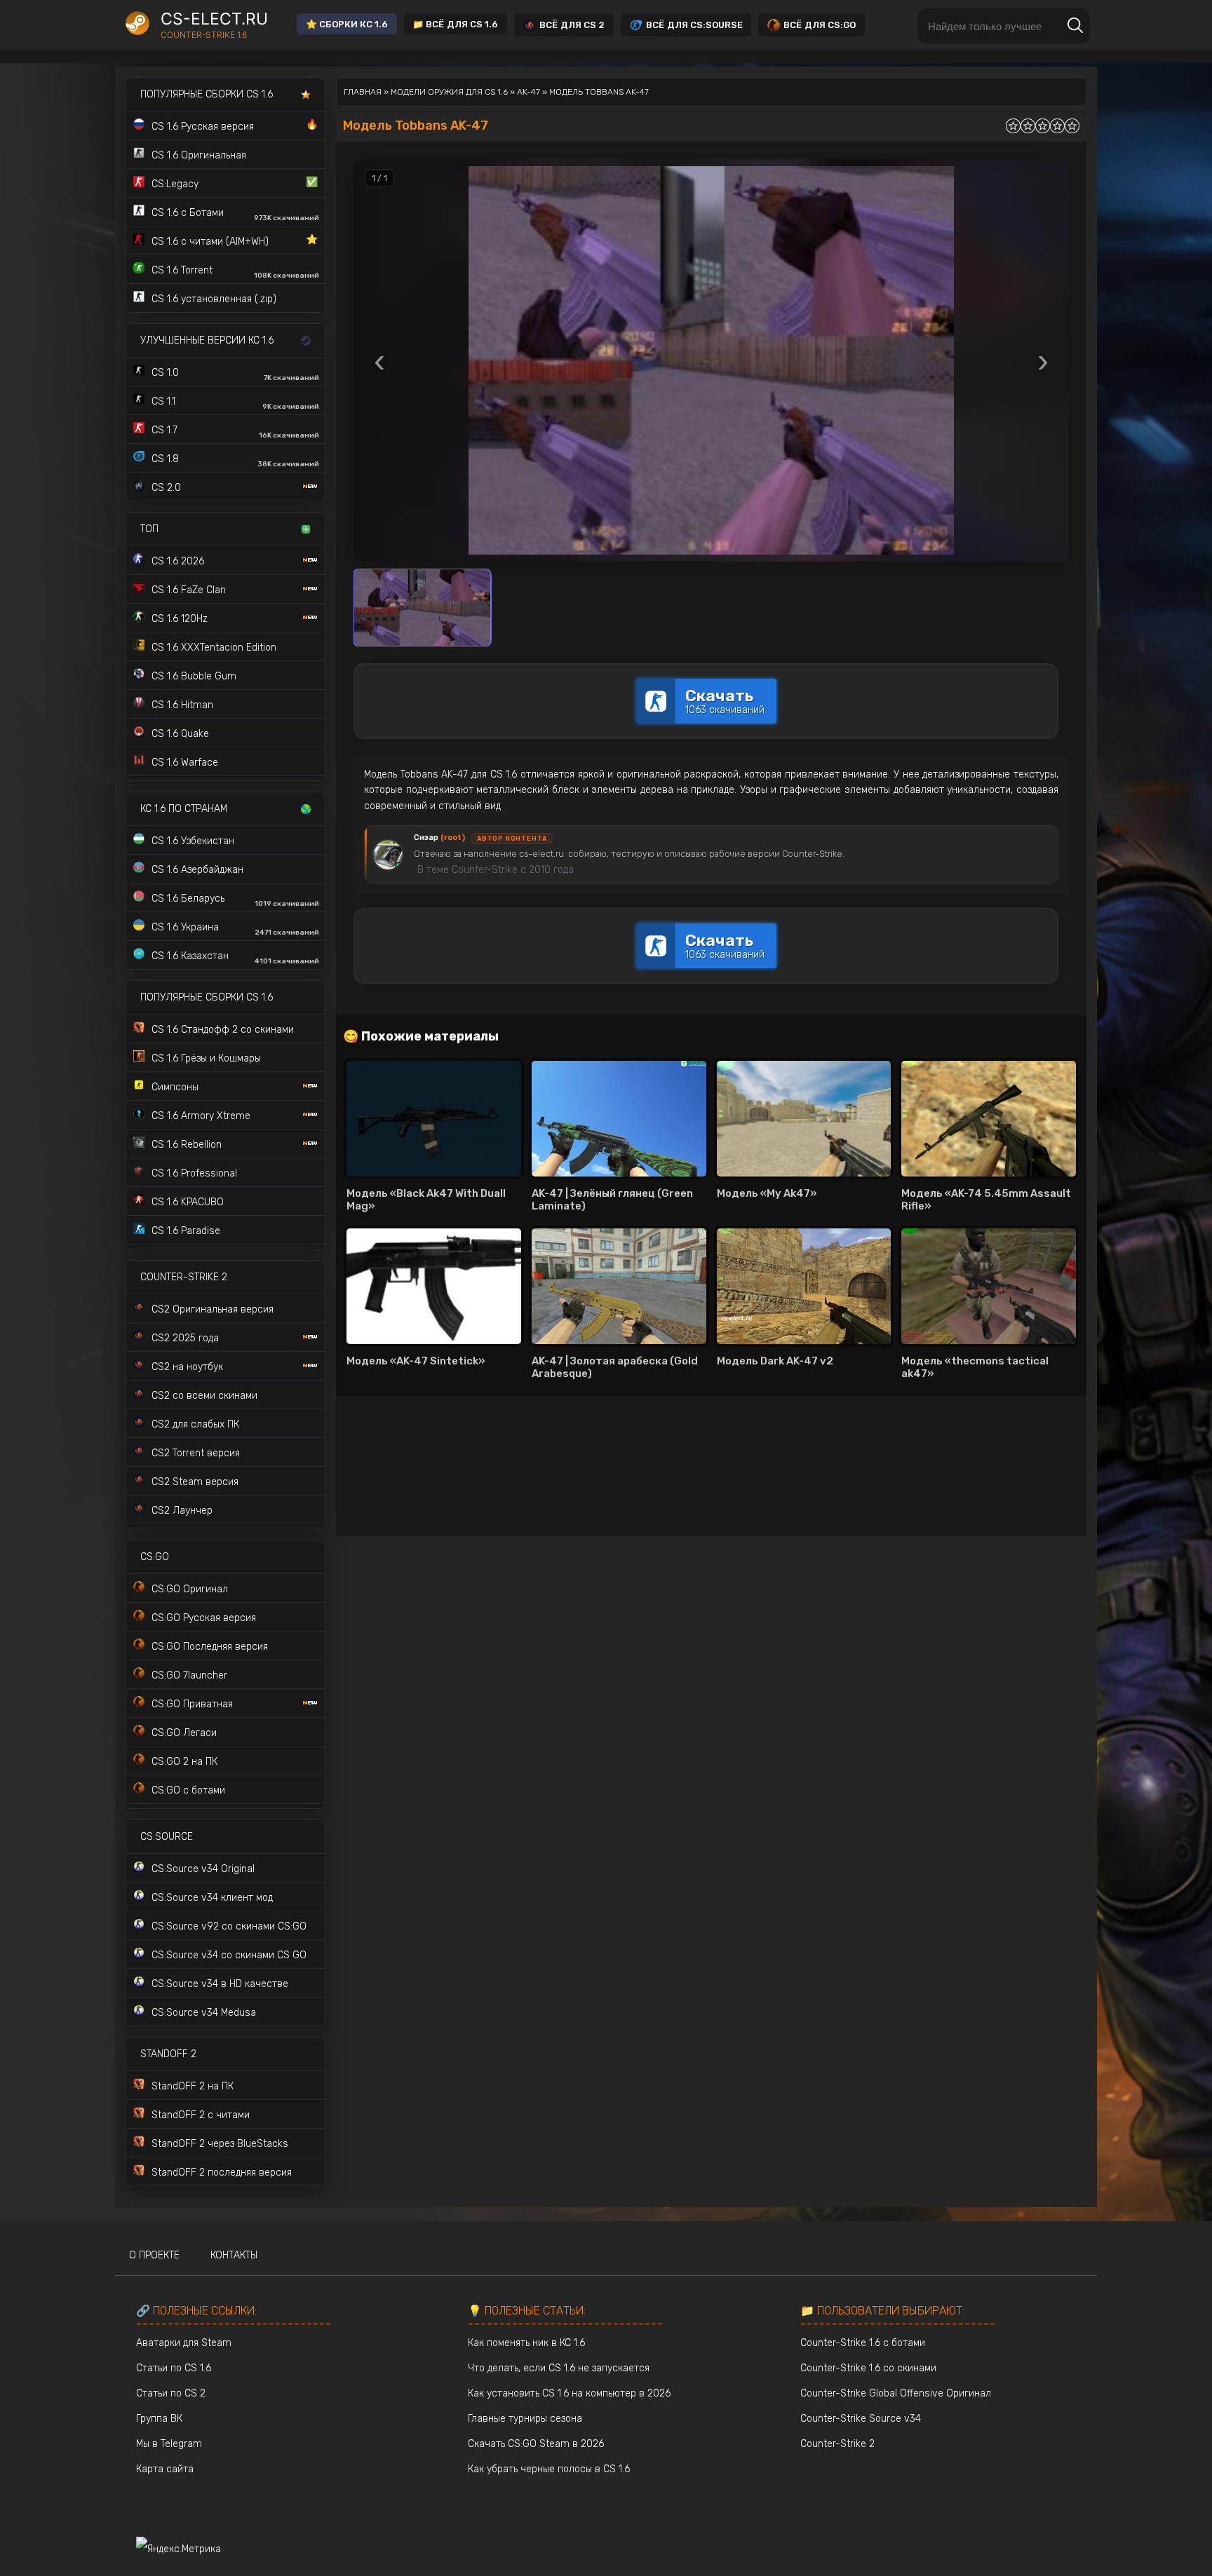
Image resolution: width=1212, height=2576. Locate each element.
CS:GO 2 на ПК (184, 1762)
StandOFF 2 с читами (201, 2115)
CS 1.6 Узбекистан (193, 841)
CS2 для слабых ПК (195, 1424)
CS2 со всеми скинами (204, 1396)
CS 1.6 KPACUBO (188, 1202)
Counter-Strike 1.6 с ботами (863, 2343)
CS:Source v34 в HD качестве (220, 1984)
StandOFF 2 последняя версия (222, 2172)
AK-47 (528, 92)
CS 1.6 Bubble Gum (194, 676)
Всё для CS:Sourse (694, 25)
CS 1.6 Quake (180, 734)
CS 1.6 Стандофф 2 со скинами (223, 1030)
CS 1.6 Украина (235, 929)
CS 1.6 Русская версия (235, 126)
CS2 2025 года (185, 1338)
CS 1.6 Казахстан (235, 958)
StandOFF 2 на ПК (193, 2086)
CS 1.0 (235, 374)
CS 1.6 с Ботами (235, 215)
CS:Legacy (235, 183)
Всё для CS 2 (572, 25)
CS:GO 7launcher (189, 1675)
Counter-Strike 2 (837, 2444)
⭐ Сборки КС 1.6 (347, 24)
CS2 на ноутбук (187, 1367)
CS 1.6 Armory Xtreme (201, 1116)
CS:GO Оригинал (190, 1589)
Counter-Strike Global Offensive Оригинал (896, 2393)
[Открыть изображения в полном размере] (711, 360)
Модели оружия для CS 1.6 (449, 92)
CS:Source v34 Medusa (204, 2013)
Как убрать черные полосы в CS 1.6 (549, 2469)
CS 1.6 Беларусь (235, 900)
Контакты (234, 2255)
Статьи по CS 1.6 (174, 2368)
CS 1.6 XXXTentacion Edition (214, 648)
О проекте (154, 2255)
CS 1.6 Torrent (235, 272)
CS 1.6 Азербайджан (197, 870)
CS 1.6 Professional (194, 1173)
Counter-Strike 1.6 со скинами (868, 2368)
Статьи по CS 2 (171, 2393)
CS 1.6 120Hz (180, 619)
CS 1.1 (235, 403)
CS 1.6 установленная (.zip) (214, 299)
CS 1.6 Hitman (182, 705)
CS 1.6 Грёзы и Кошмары (206, 1058)
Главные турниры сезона (525, 2419)
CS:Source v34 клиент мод (212, 1898)
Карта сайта (165, 2469)
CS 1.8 (235, 461)
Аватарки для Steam (184, 2343)
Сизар (439, 838)
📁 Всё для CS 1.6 (455, 24)
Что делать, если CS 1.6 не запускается (559, 2368)
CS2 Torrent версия (196, 1453)
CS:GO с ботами (188, 1790)
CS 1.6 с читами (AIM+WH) (235, 240)
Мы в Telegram (169, 2444)
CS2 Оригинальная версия (213, 1309)
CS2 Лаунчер (182, 1511)
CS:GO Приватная (192, 1704)
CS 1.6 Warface (185, 762)
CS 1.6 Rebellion (187, 1145)
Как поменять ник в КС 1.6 (526, 2343)
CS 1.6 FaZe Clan (189, 590)
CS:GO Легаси (184, 1733)
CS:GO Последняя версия (210, 1647)
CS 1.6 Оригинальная (199, 155)
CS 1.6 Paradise (186, 1231)
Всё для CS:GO (820, 25)
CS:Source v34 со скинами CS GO (229, 1955)
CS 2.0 (166, 488)
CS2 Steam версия (195, 1482)
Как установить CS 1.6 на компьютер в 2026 (569, 2393)
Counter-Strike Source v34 (861, 2419)
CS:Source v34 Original (203, 1869)
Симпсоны (175, 1087)
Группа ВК (159, 2419)
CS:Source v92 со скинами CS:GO (229, 1926)
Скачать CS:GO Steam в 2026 (536, 2444)
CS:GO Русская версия (204, 1618)
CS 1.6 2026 (178, 561)
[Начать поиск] (1075, 26)
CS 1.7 (235, 432)
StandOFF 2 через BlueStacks (220, 2144)
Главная (363, 92)
